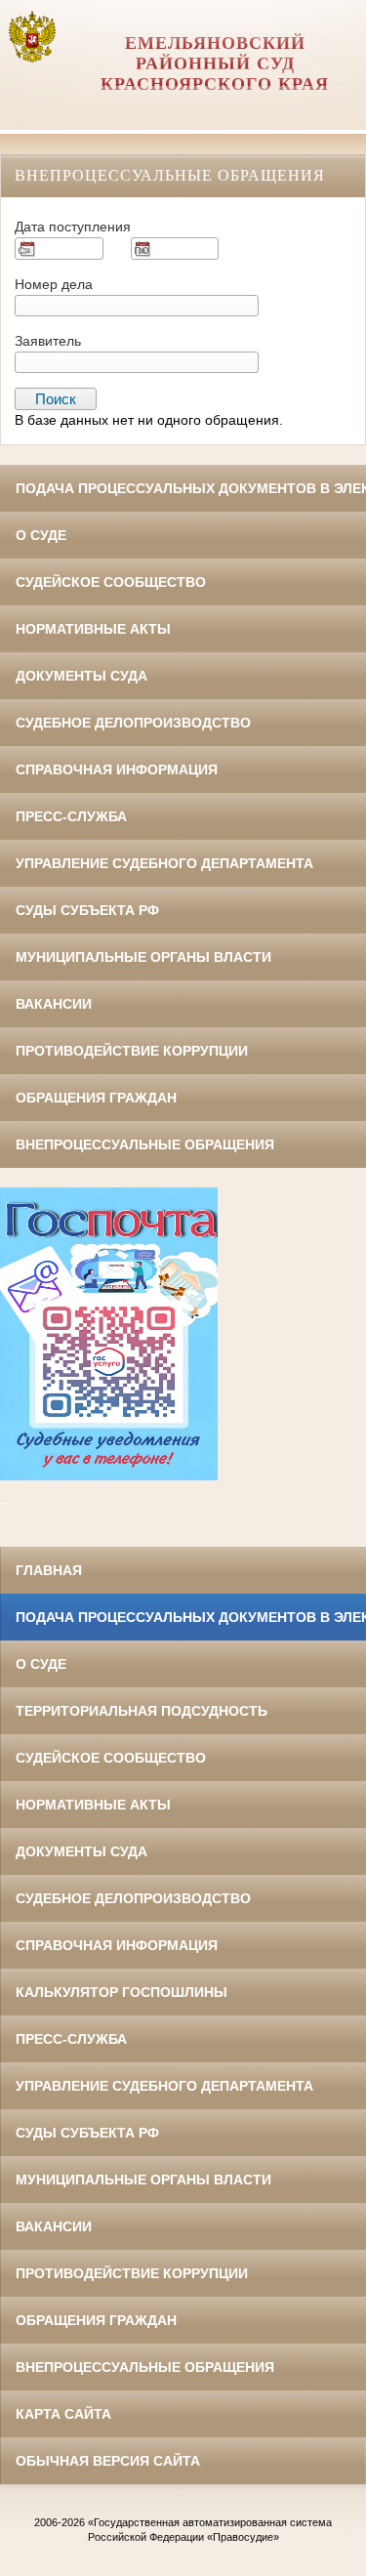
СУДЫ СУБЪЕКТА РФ (87, 910)
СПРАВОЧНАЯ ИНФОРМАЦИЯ (117, 769)
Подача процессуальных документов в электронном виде (191, 488)
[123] (109, 1476)
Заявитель (48, 341)
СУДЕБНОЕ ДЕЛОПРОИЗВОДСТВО (133, 723)
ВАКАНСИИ (54, 1004)
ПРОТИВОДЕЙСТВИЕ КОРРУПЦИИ (132, 1051)
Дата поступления (73, 227)
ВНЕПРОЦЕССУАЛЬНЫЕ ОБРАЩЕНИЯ (145, 1144)
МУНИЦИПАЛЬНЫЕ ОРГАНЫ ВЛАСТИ (143, 957)
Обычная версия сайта (108, 2461)
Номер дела (54, 284)
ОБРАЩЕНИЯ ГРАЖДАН (96, 1098)
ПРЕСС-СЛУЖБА (71, 816)
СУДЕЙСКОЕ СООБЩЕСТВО (111, 582)
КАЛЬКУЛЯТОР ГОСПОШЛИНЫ (122, 1992)
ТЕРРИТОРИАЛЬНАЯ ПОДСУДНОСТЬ (142, 1711)
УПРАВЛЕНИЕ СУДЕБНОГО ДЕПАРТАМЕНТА (164, 863)
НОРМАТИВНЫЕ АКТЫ (93, 629)
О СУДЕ (41, 535)
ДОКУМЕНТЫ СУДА (81, 676)
